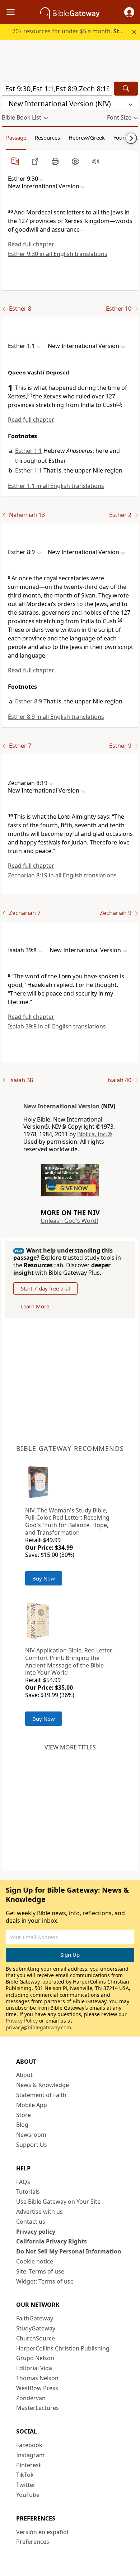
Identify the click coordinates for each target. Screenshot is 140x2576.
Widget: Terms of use (45, 2281)
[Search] (126, 89)
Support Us (32, 2145)
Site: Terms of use (40, 2271)
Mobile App (32, 2105)
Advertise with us (39, 2212)
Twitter (26, 2485)
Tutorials (28, 2192)
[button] (129, 12)
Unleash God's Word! (69, 1221)
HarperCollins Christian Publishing (63, 2348)
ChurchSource (36, 2338)
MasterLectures (38, 2408)
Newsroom (31, 2135)
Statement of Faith (41, 2095)
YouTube (28, 2495)
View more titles (70, 1747)
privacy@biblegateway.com (38, 2027)
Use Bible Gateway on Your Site (58, 2202)
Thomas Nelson (37, 2378)
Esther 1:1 (29, 451)
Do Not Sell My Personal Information (69, 2251)
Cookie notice (35, 2261)
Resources (47, 137)
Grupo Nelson (35, 2358)
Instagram (30, 2455)
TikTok (25, 2475)
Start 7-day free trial (45, 1288)
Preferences (33, 2542)
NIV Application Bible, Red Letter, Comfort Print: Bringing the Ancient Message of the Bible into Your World (69, 1661)
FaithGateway (35, 2318)
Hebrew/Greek (87, 137)
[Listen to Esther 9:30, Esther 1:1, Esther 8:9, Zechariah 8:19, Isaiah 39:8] (95, 161)
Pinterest (29, 2465)
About (24, 2075)
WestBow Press (37, 2388)
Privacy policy (36, 2232)
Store (24, 2115)
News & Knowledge (43, 2085)
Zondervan (31, 2398)
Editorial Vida (34, 2368)
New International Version (62, 1106)
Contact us (31, 2222)
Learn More (35, 1306)
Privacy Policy (22, 2021)
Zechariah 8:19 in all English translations (62, 875)
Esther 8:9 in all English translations (56, 717)
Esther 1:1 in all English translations (56, 486)
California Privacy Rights (52, 2241)
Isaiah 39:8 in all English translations (57, 1026)
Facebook (29, 2445)
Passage (16, 137)
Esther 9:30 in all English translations (58, 254)
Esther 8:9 (29, 701)
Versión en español (42, 2532)
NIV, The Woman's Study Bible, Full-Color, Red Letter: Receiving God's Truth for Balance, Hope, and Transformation (67, 1521)
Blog (22, 2125)
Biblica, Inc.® (95, 1134)
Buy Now (44, 1578)
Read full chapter (31, 244)
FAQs (23, 2182)
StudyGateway (36, 2328)
